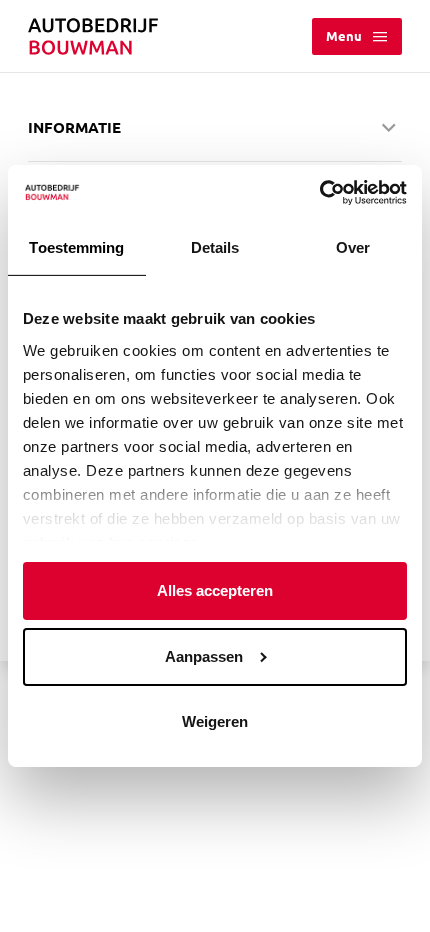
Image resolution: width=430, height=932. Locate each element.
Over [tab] (353, 247)
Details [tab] (215, 247)
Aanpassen (204, 656)
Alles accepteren (215, 590)
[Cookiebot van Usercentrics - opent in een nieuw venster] (319, 192)
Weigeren (215, 721)
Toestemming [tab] (76, 247)
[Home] (93, 36)
